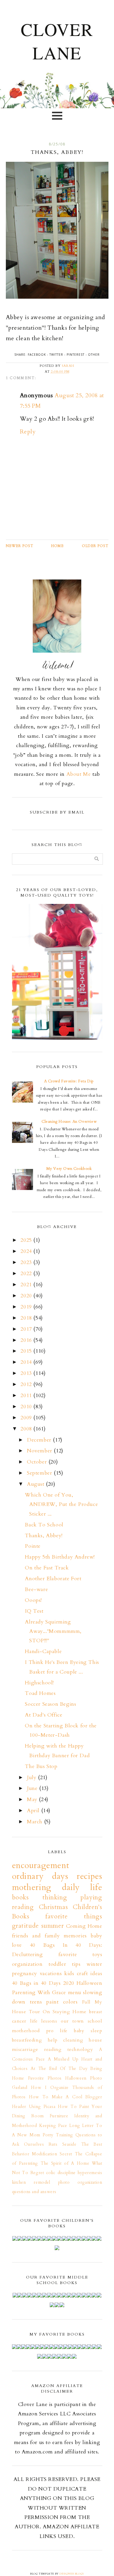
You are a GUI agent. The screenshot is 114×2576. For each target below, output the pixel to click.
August (36, 1484)
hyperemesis (90, 2173)
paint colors (62, 2002)
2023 (27, 1262)
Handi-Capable (43, 1651)
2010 (27, 1407)
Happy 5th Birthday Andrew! (60, 1557)
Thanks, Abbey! (44, 1536)
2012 (27, 1384)
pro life (57, 2031)
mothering (32, 1887)
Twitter (56, 355)
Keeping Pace (53, 2126)
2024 (27, 1251)
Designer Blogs (71, 2574)
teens (36, 2002)
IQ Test (34, 1611)
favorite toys (80, 1955)
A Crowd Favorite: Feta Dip (69, 1081)
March (36, 1822)
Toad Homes (40, 1693)
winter (94, 1964)
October (38, 1462)
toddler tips (65, 1964)
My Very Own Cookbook (69, 1169)
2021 (27, 1285)
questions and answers (34, 2192)
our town (72, 2021)
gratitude (25, 1926)
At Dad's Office (44, 1715)
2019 (27, 1307)
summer (53, 1926)
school (95, 2021)
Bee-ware (36, 1589)
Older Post (95, 546)
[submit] (97, 859)
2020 (27, 1296)
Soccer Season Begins (50, 1704)
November (40, 1451)
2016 (27, 1340)
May (33, 1799)
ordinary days (40, 1876)
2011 (27, 1396)
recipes (89, 1876)
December (40, 1440)
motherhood (26, 2031)
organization (27, 1964)
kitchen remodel (31, 2182)
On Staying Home (65, 2012)
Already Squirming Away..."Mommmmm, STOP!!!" (53, 1631)
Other (94, 355)
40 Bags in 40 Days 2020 (43, 1983)
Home (57, 546)
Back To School (44, 1525)
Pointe (33, 1546)
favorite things (74, 1916)
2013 (27, 1373)
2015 (27, 1351)
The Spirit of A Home (65, 2163)
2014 (27, 1362)
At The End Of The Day (59, 2069)
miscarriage (25, 2049)
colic (51, 2173)
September (40, 1473)
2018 (27, 1318)
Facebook (37, 355)
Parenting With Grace (39, 1993)
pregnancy (25, 1974)
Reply (28, 432)
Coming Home (84, 1926)
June (33, 1788)
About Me (79, 774)
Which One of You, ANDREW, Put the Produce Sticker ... (61, 1504)
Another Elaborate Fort (53, 1579)
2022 (27, 1274)
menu (75, 1993)
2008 (27, 1429)
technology (80, 2049)
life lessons (44, 2021)
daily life (82, 1887)
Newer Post (20, 546)
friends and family (36, 1936)
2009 (27, 1418)
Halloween (89, 1983)
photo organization (80, 2182)
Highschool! (39, 1683)
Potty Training (58, 2135)
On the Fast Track (47, 1568)
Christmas (53, 1907)
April (34, 1811)
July (32, 1778)
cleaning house (83, 2040)
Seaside (69, 2144)
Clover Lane (57, 41)
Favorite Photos (45, 2078)
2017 (27, 1329)
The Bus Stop (41, 1766)
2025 (27, 1240)
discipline (67, 2173)
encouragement (41, 1865)
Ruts (53, 2144)
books (20, 1897)
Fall (86, 2002)
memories (75, 1936)
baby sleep (88, 2031)
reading (53, 2049)
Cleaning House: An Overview (69, 1122)
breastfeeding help (35, 2040)
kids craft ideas (83, 1974)
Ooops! (33, 1600)
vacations (51, 1974)
